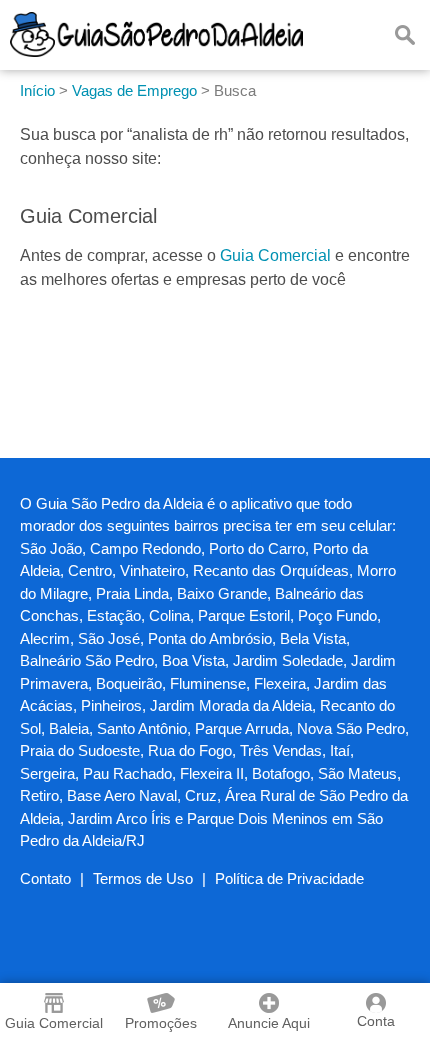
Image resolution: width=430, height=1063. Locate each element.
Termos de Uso (143, 878)
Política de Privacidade (289, 878)
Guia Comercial (275, 255)
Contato (45, 878)
